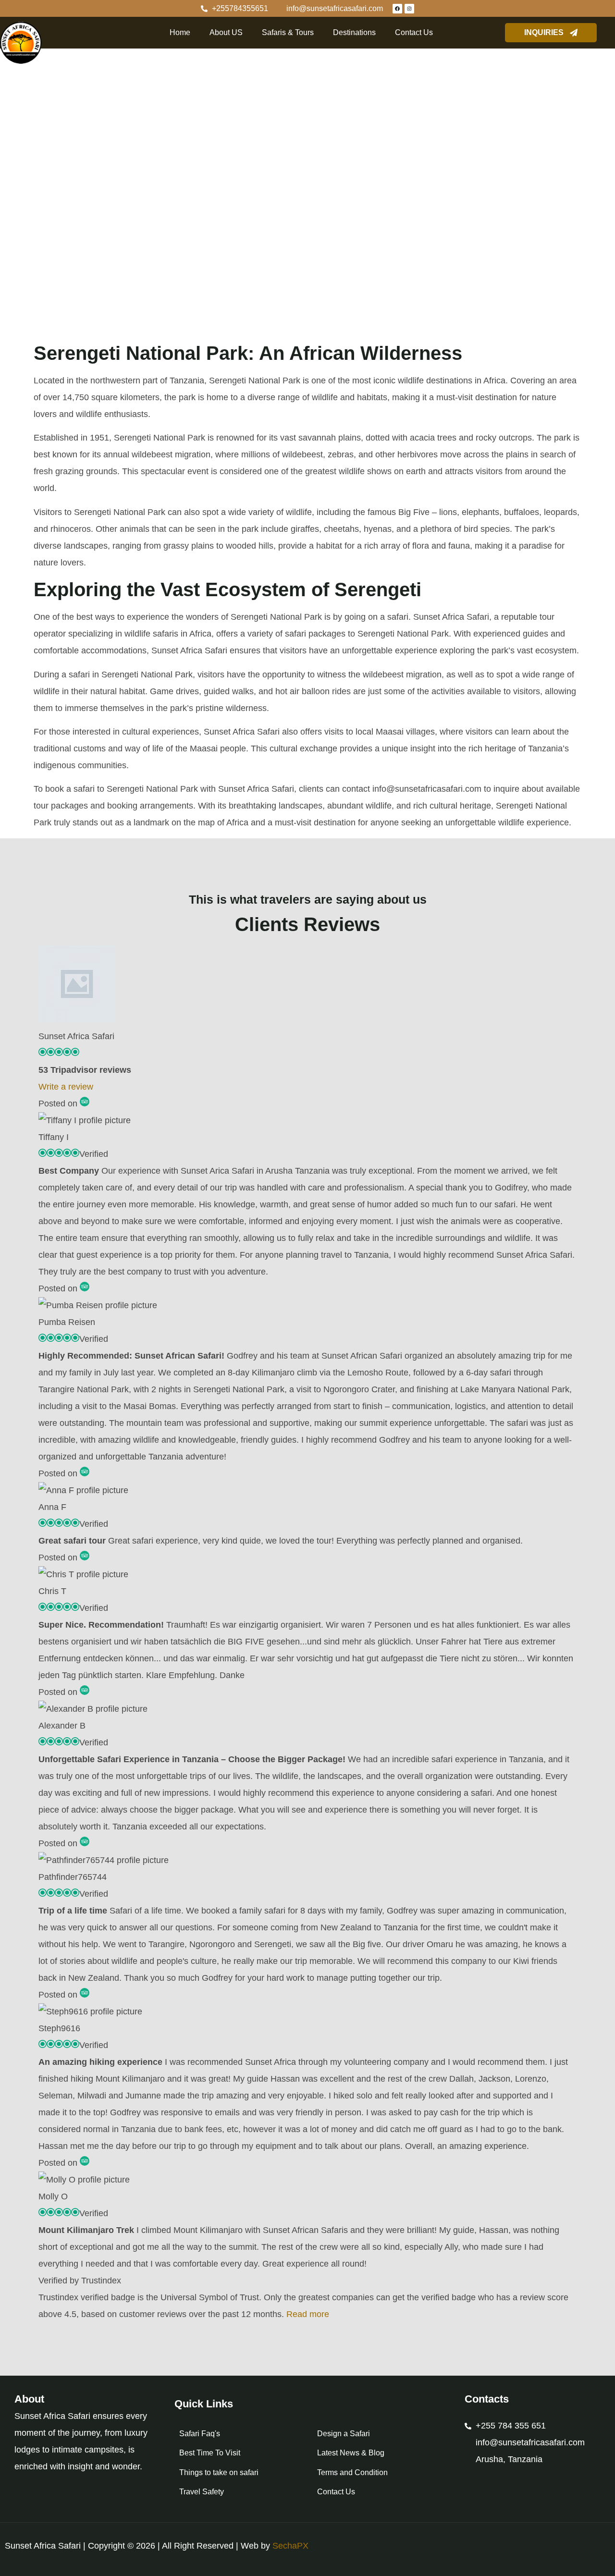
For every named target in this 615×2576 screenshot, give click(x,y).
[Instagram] (409, 9)
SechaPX (290, 2546)
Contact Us (414, 32)
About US (226, 32)
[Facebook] (397, 9)
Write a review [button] (66, 1087)
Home (180, 32)
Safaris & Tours (288, 32)
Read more (308, 2314)
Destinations (354, 32)
